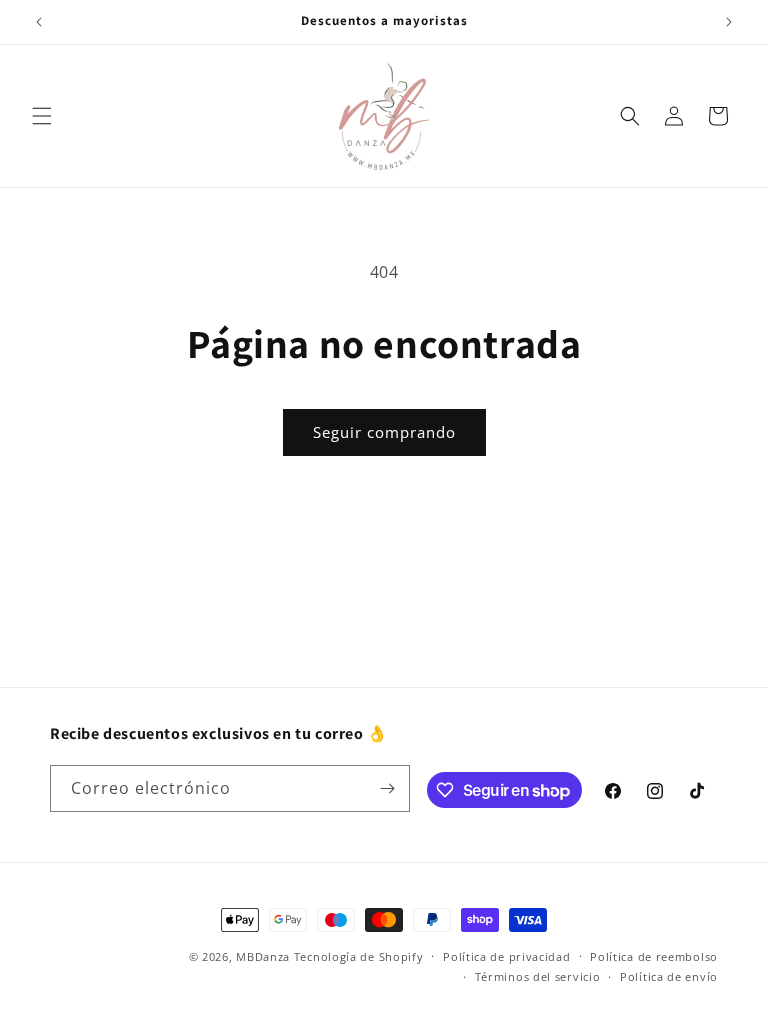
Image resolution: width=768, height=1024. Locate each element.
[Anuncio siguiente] (729, 22)
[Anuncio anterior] (39, 22)
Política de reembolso (654, 956)
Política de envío (669, 976)
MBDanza (263, 956)
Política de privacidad (506, 956)
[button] (42, 116)
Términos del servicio (538, 976)
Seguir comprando (384, 432)
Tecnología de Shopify (359, 956)
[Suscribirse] (387, 788)
